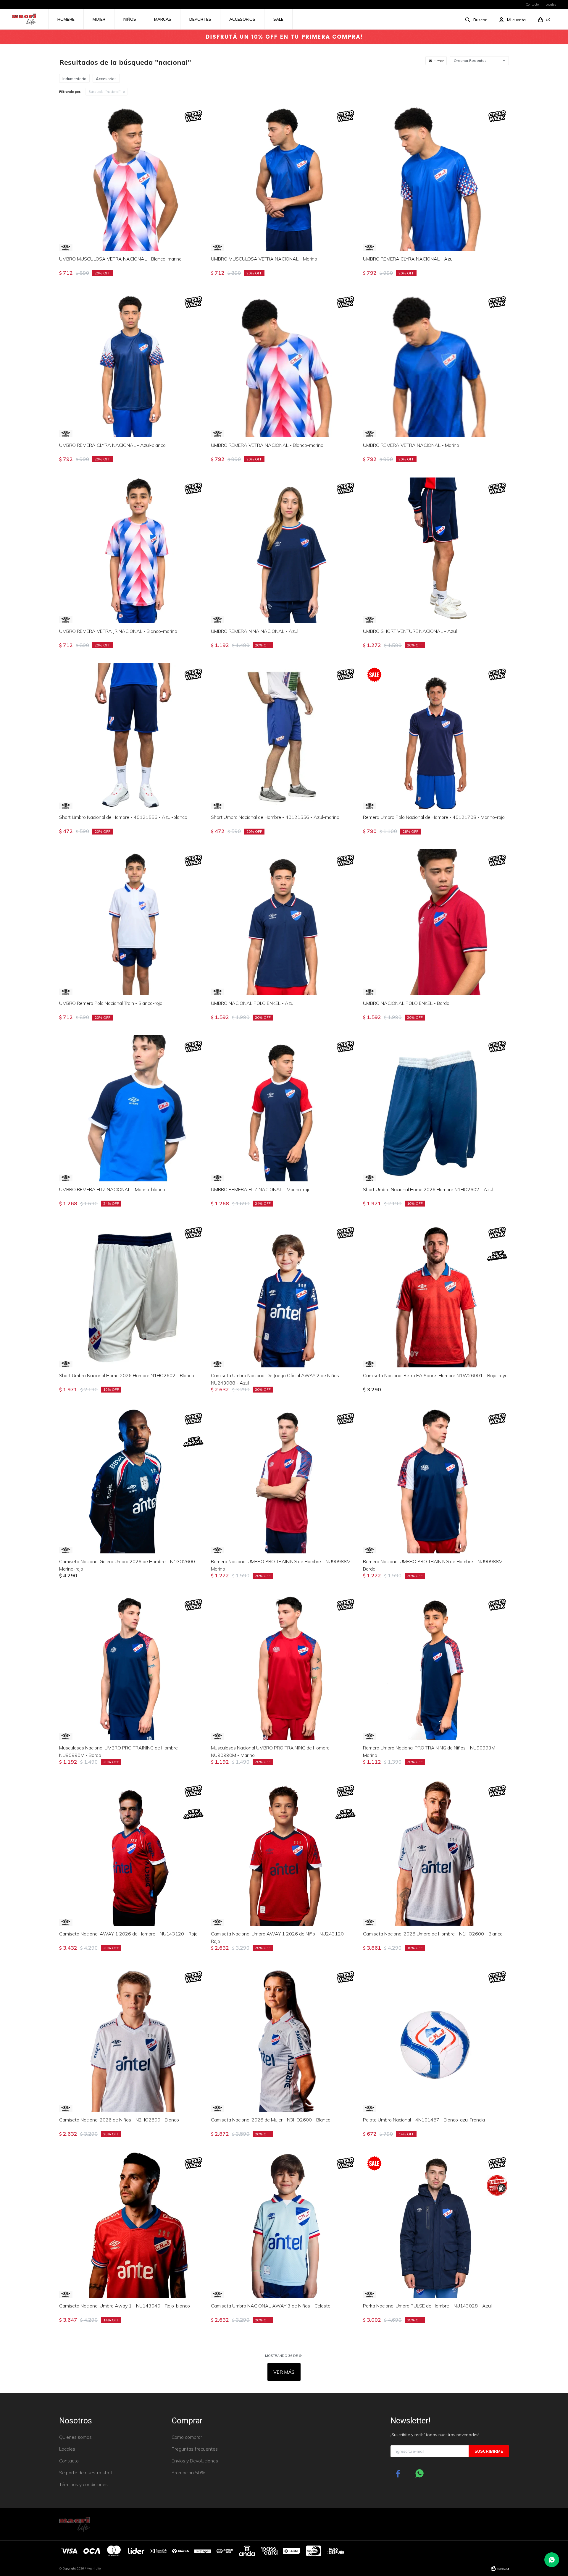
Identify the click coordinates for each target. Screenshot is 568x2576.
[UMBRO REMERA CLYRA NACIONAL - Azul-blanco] (132, 364)
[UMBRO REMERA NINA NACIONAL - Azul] (284, 550)
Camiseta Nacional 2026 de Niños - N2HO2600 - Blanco (119, 2120)
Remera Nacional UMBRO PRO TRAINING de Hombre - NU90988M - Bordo (434, 1565)
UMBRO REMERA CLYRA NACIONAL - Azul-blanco (112, 445)
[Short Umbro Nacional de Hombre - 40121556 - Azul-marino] (284, 736)
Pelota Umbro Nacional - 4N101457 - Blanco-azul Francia (424, 2120)
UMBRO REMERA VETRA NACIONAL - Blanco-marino (267, 445)
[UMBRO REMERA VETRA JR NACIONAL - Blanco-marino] (132, 550)
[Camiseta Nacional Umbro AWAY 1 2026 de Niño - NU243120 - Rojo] (284, 1853)
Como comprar (187, 2437)
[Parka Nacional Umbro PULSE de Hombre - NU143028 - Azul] (436, 2225)
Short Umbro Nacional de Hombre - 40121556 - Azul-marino (275, 817)
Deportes (200, 19)
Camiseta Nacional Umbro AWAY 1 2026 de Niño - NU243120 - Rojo (279, 1937)
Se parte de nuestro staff (86, 2472)
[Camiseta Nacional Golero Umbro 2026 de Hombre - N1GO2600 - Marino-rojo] (132, 1481)
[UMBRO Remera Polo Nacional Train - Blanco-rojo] (132, 922)
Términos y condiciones (83, 2484)
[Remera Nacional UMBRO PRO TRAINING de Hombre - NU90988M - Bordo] (436, 1481)
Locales (551, 4)
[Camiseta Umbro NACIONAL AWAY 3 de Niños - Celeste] (284, 2225)
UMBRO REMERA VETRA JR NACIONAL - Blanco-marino (118, 631)
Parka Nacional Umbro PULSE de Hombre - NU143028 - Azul (427, 2306)
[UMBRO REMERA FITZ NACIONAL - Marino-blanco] (132, 1108)
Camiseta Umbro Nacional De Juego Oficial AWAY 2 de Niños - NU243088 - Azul (277, 1379)
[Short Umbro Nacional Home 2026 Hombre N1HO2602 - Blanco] (132, 1295)
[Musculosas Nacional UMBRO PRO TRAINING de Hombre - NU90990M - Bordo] (132, 1667)
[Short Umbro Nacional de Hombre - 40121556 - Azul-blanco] (132, 736)
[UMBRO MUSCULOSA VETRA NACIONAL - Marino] (284, 178)
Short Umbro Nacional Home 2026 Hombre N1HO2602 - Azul (428, 1189)
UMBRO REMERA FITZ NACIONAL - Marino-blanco (112, 1189)
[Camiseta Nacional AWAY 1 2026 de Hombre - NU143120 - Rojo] (132, 1853)
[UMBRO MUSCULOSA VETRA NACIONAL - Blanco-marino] (132, 178)
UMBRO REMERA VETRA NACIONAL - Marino (411, 445)
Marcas (163, 19)
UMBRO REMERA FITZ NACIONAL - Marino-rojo (261, 1189)
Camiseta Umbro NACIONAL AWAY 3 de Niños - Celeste (271, 2306)
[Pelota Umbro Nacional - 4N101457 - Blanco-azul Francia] (436, 2039)
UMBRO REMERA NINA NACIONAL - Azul (255, 631)
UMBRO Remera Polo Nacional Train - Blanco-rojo (111, 1003)
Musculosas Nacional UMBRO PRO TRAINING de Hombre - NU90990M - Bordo (120, 1751)
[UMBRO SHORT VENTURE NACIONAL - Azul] (436, 550)
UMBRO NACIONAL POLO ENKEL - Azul (253, 1003)
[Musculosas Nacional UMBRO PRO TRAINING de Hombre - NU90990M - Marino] (284, 1667)
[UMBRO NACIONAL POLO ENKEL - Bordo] (436, 922)
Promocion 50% (188, 2472)
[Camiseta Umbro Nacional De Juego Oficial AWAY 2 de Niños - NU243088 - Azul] (284, 1295)
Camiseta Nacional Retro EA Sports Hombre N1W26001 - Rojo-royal (436, 1375)
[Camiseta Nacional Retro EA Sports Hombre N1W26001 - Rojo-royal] (436, 1295)
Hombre (66, 19)
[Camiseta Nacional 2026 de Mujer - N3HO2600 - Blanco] (284, 2039)
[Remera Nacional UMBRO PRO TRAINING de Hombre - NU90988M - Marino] (284, 1481)
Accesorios (242, 19)
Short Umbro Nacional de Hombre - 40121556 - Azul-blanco (123, 817)
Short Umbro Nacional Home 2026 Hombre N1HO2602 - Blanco (127, 1375)
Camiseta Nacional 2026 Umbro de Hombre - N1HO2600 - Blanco (433, 1934)
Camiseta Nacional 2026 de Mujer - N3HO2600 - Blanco (271, 2120)
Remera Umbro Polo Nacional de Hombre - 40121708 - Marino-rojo (434, 817)
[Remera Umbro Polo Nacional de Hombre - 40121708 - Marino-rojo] (436, 736)
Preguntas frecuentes (195, 2449)
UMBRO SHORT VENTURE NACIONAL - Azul (410, 631)
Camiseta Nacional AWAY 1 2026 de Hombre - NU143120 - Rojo (128, 1934)
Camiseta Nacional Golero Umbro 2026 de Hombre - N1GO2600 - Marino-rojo (129, 1565)
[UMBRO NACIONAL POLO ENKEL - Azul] (284, 922)
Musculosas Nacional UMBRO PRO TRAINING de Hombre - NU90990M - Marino (272, 1751)
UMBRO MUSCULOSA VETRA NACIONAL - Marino (264, 259)
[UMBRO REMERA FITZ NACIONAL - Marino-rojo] (284, 1108)
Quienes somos (75, 2437)
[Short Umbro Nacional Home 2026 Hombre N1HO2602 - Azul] (436, 1108)
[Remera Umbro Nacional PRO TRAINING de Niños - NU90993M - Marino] (436, 1667)
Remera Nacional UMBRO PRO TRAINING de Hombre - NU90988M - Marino (282, 1565)
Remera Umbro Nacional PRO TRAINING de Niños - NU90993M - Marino (431, 1751)
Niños (130, 19)
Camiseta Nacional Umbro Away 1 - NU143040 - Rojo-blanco (125, 2306)
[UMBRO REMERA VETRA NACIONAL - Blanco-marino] (284, 364)
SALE (278, 19)
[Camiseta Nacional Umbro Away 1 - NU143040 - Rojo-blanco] (132, 2225)
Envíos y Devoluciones (195, 2461)
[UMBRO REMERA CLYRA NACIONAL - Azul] (436, 178)
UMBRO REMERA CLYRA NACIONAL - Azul (408, 259)
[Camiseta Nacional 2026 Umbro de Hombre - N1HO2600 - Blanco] (436, 1853)
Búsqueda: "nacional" (105, 92)
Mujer (99, 19)
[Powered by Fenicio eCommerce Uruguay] (500, 2569)
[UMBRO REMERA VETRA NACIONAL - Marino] (436, 364)
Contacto (532, 4)
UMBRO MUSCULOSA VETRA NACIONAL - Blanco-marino (120, 259)
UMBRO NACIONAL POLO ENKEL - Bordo (406, 1003)
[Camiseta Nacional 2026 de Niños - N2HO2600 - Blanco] (132, 2039)
